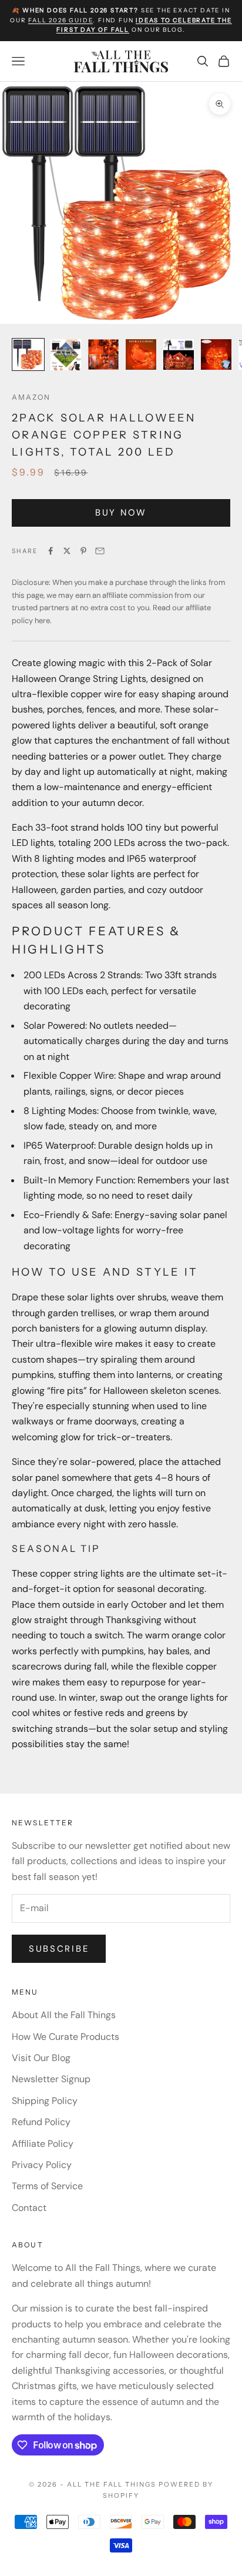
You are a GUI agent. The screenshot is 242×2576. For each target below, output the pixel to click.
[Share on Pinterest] (83, 551)
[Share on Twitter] (67, 551)
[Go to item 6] (216, 354)
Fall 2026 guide (60, 20)
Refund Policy (41, 2122)
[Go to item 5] (179, 354)
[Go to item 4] (141, 354)
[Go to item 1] (28, 354)
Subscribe (59, 1949)
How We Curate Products (65, 2037)
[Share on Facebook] (51, 551)
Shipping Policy (45, 2101)
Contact (29, 2208)
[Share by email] (100, 551)
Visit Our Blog (41, 2058)
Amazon (31, 397)
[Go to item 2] (66, 355)
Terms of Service (47, 2186)
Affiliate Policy (43, 2144)
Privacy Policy (42, 2165)
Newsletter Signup (51, 2079)
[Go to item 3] (103, 354)
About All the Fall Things (64, 2015)
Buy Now (121, 513)
